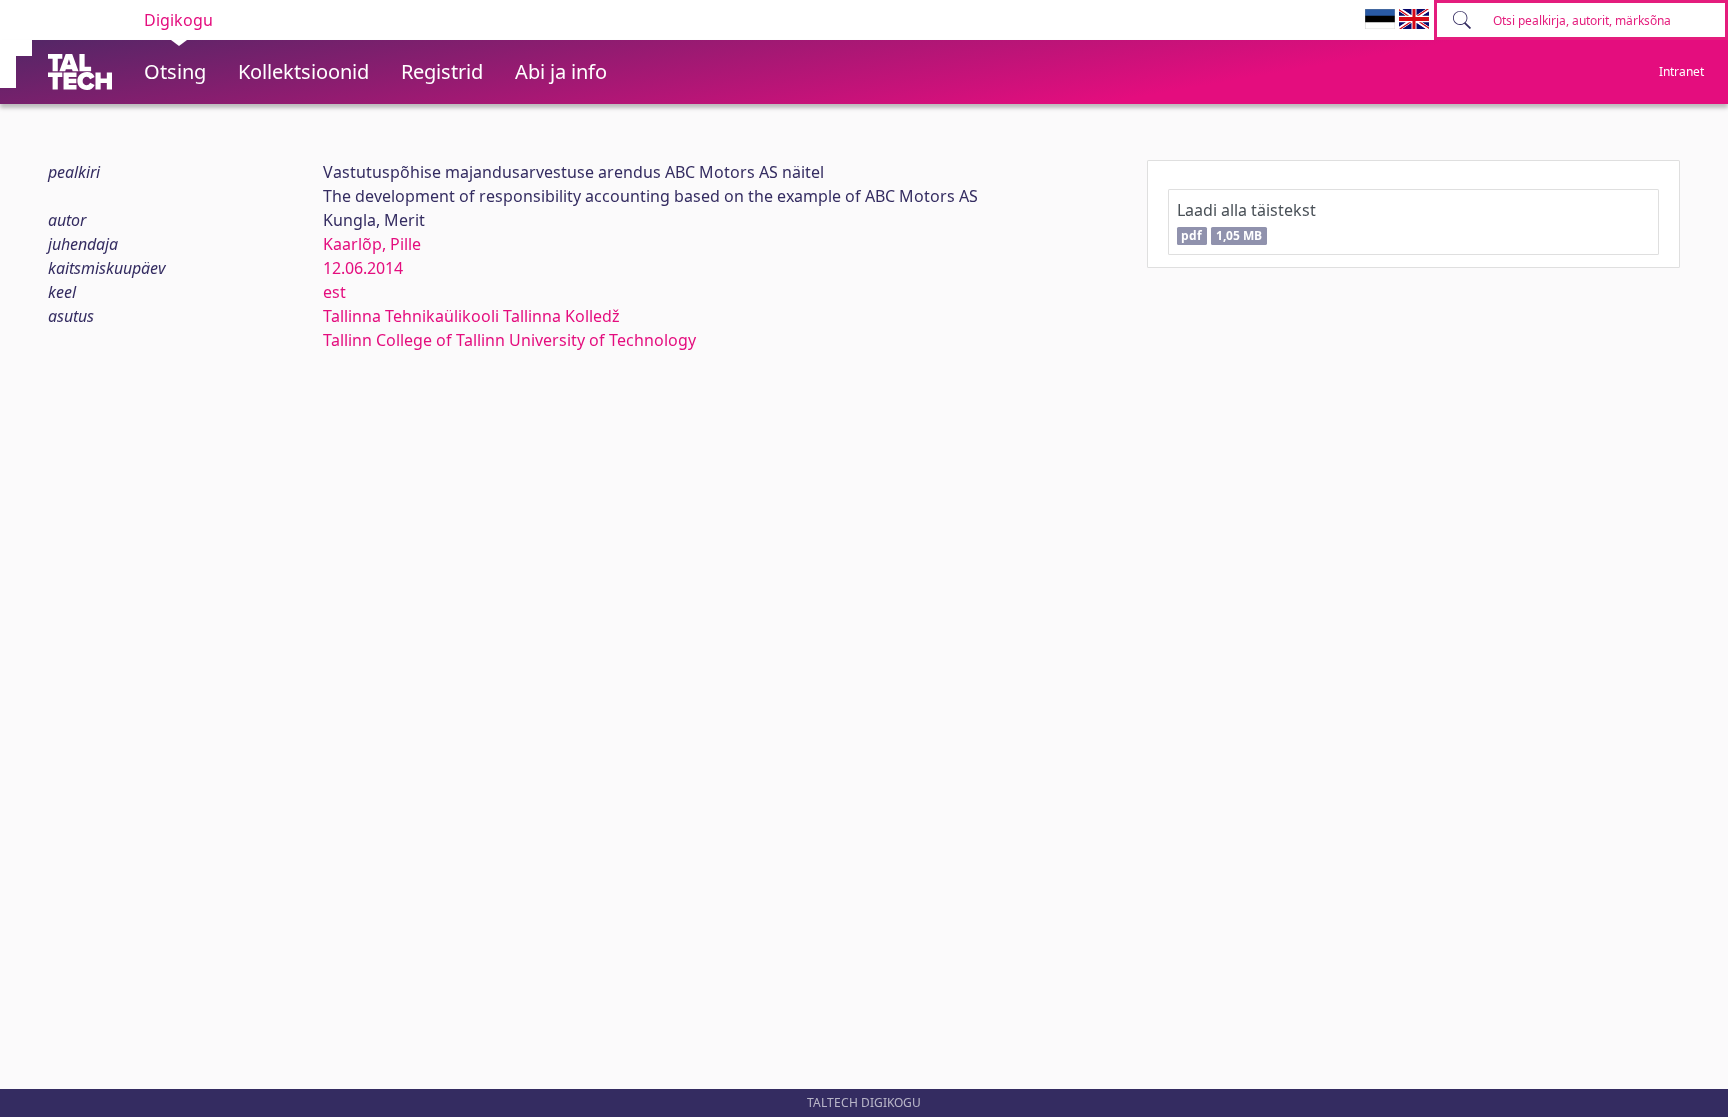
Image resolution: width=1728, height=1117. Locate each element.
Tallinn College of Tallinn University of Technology (509, 340)
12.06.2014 (363, 268)
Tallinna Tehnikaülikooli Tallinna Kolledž (471, 316)
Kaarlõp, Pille (372, 244)
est (334, 292)
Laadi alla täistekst (1246, 221)
